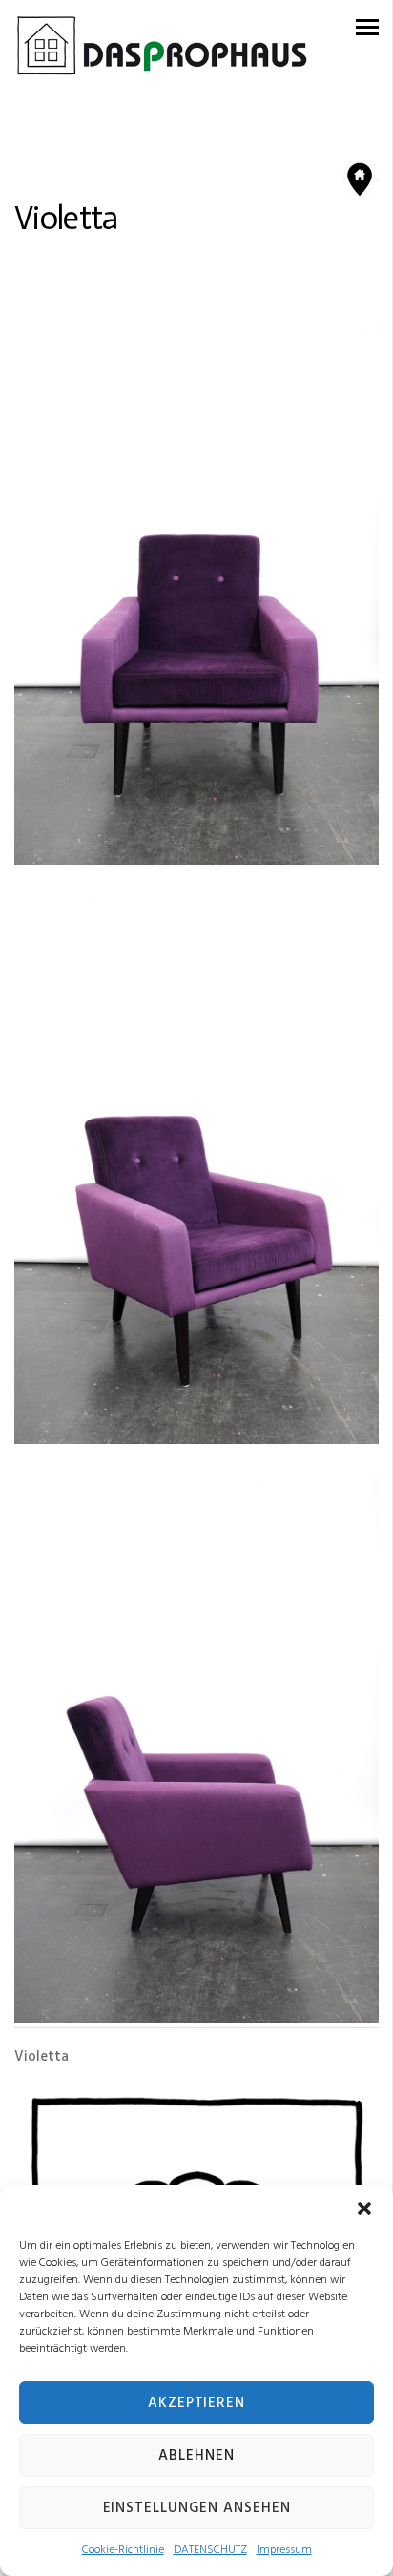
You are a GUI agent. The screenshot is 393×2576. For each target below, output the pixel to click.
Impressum (284, 2550)
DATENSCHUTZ (210, 2550)
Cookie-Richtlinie (123, 2550)
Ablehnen (196, 2456)
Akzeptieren (196, 2403)
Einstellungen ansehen (197, 2508)
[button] (364, 2209)
